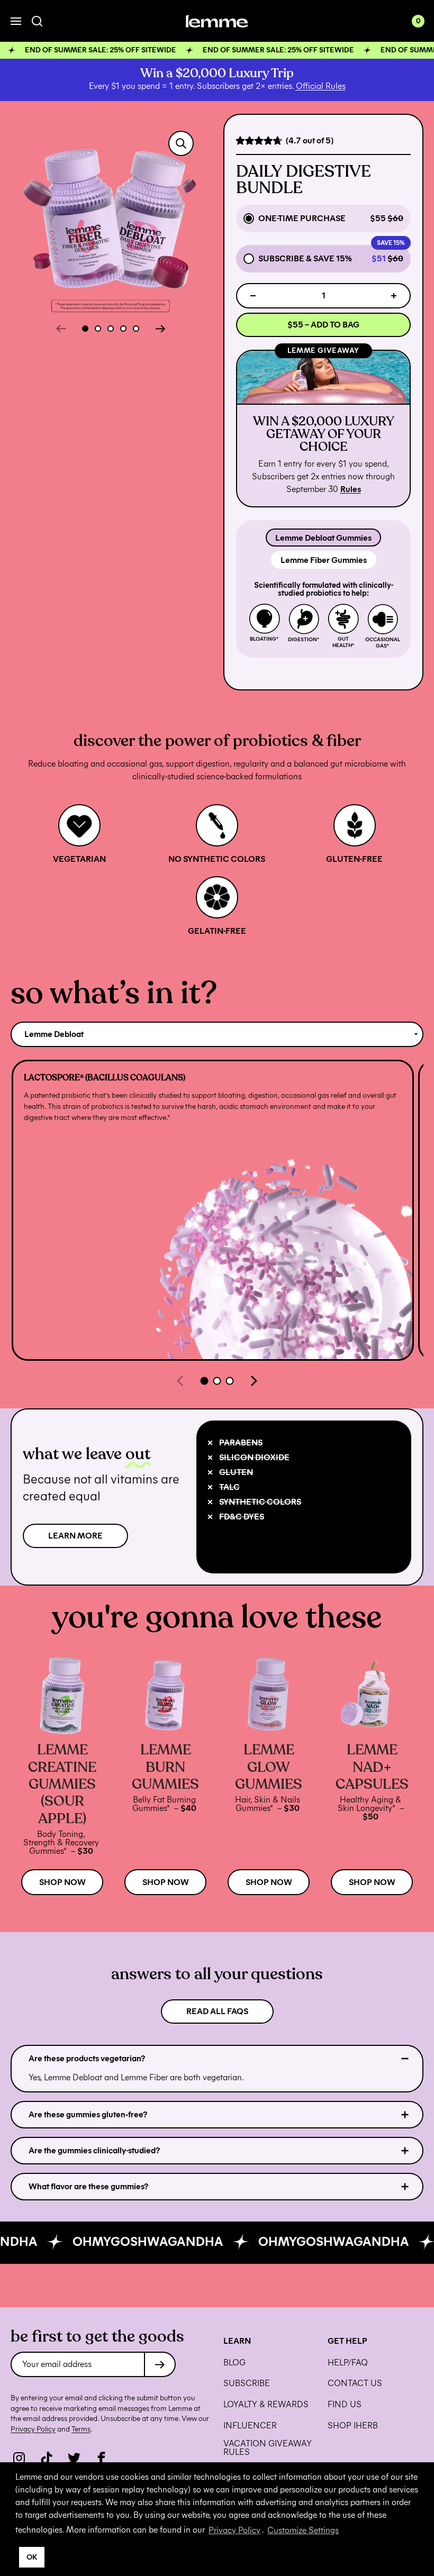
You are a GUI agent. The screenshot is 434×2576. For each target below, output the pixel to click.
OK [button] (32, 2557)
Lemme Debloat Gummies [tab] (323, 538)
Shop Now (62, 1882)
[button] (217, 50)
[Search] (37, 21)
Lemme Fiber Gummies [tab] (324, 560)
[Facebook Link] (102, 2458)
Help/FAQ (348, 2363)
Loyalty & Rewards (266, 2405)
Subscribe (247, 2383)
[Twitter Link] (74, 2458)
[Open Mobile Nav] (16, 21)
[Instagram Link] (19, 2458)
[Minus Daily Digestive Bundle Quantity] (253, 296)
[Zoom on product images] (181, 143)
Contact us (355, 2383)
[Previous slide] (61, 329)
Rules (351, 489)
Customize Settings (303, 2530)
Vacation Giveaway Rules (268, 2448)
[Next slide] (160, 329)
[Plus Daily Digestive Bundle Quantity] (394, 296)
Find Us (345, 2405)
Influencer (250, 2426)
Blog (234, 2363)
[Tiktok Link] (47, 2458)
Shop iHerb (353, 2426)
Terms (81, 2429)
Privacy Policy (234, 2530)
